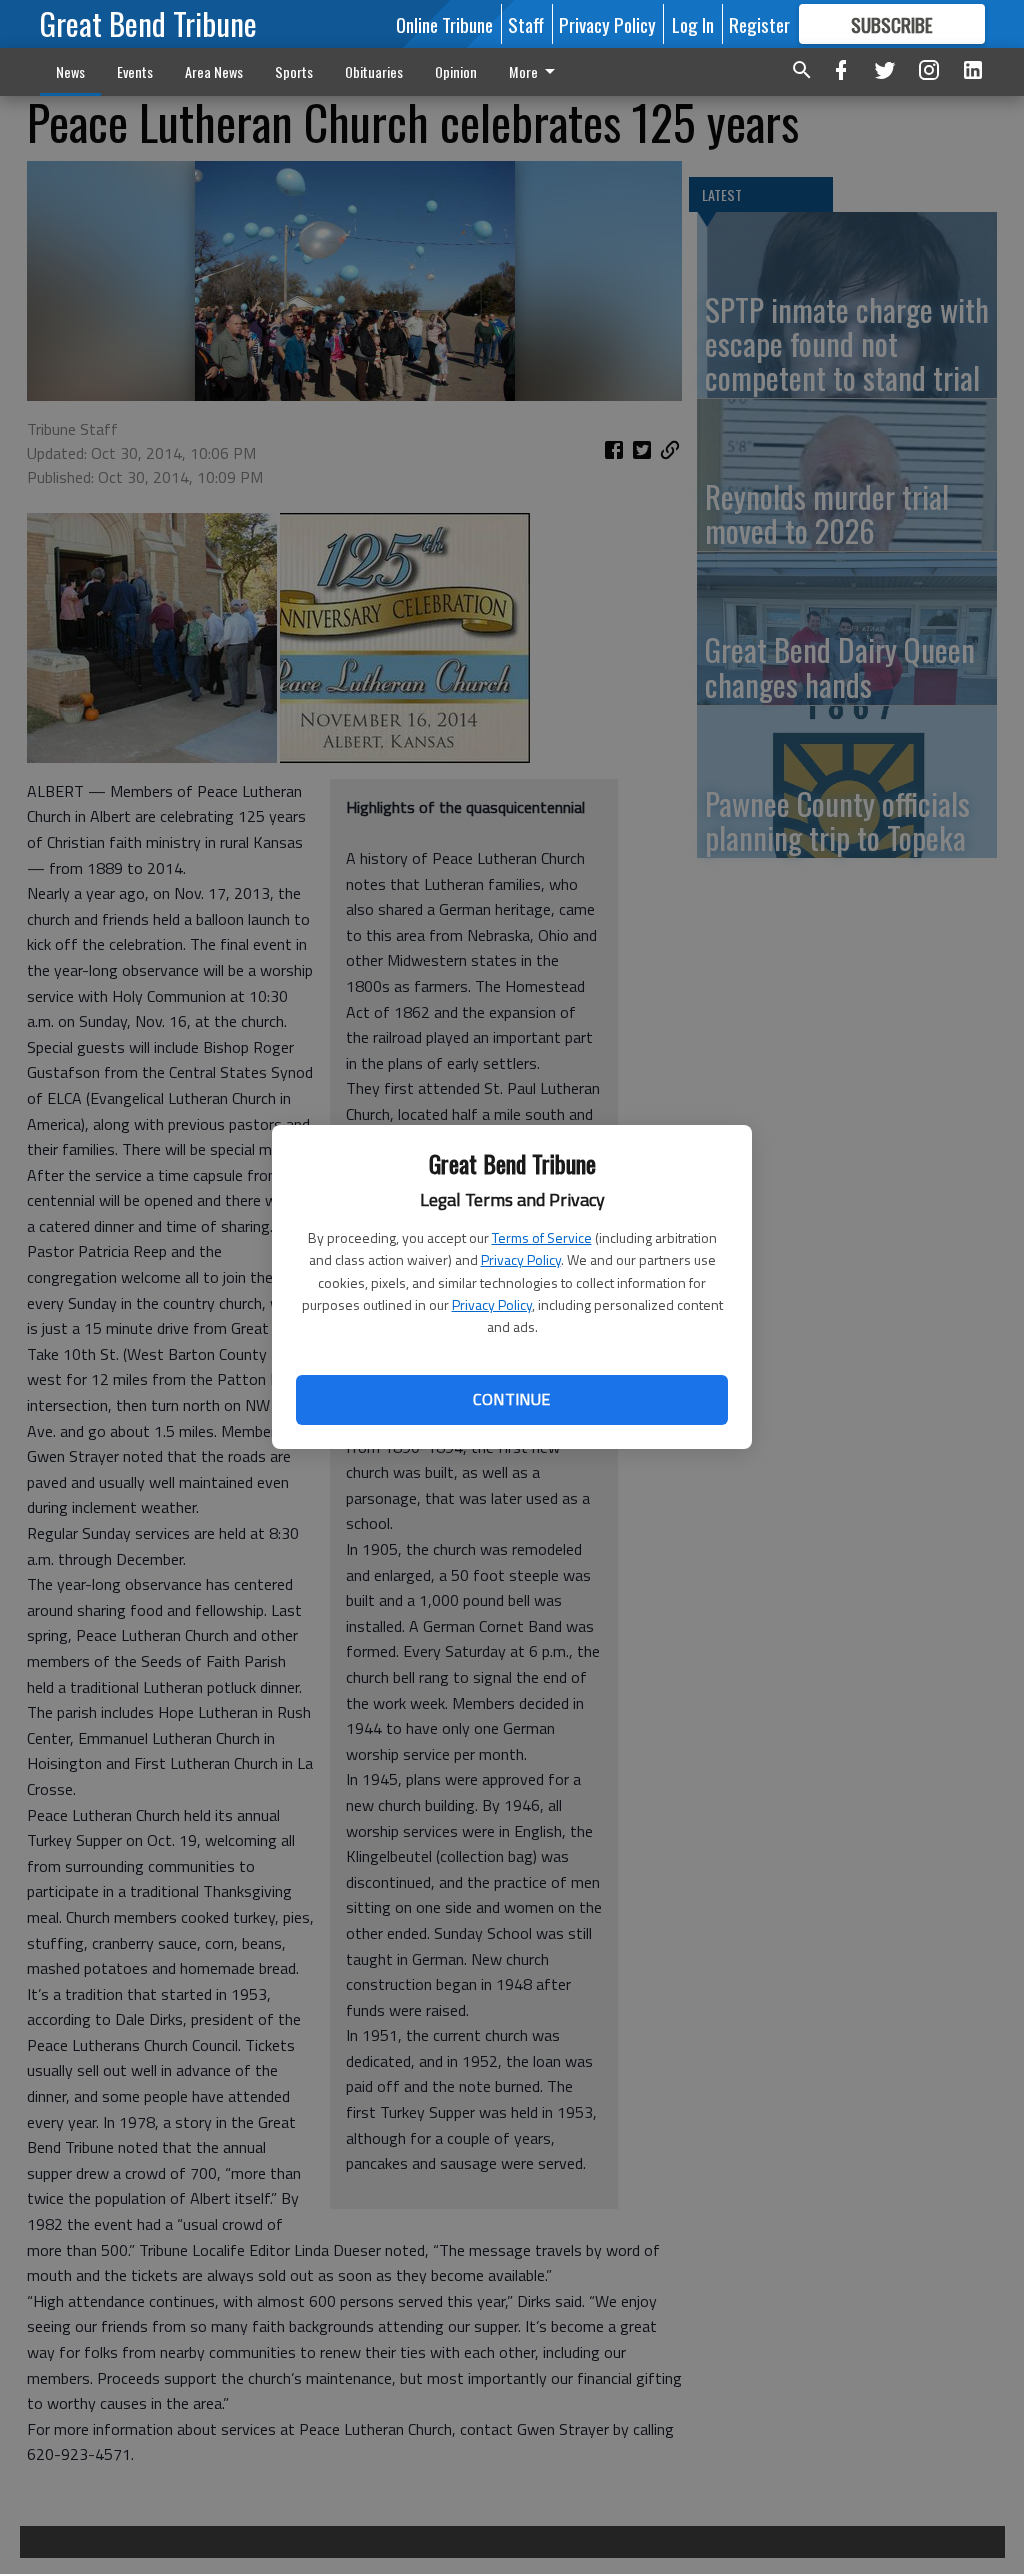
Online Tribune (444, 24)
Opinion (456, 71)
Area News (214, 71)
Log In (693, 24)
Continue (511, 1399)
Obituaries (374, 71)
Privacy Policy (521, 1259)
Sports (294, 71)
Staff (526, 24)
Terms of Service (542, 1237)
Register (759, 24)
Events (135, 71)
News (70, 71)
